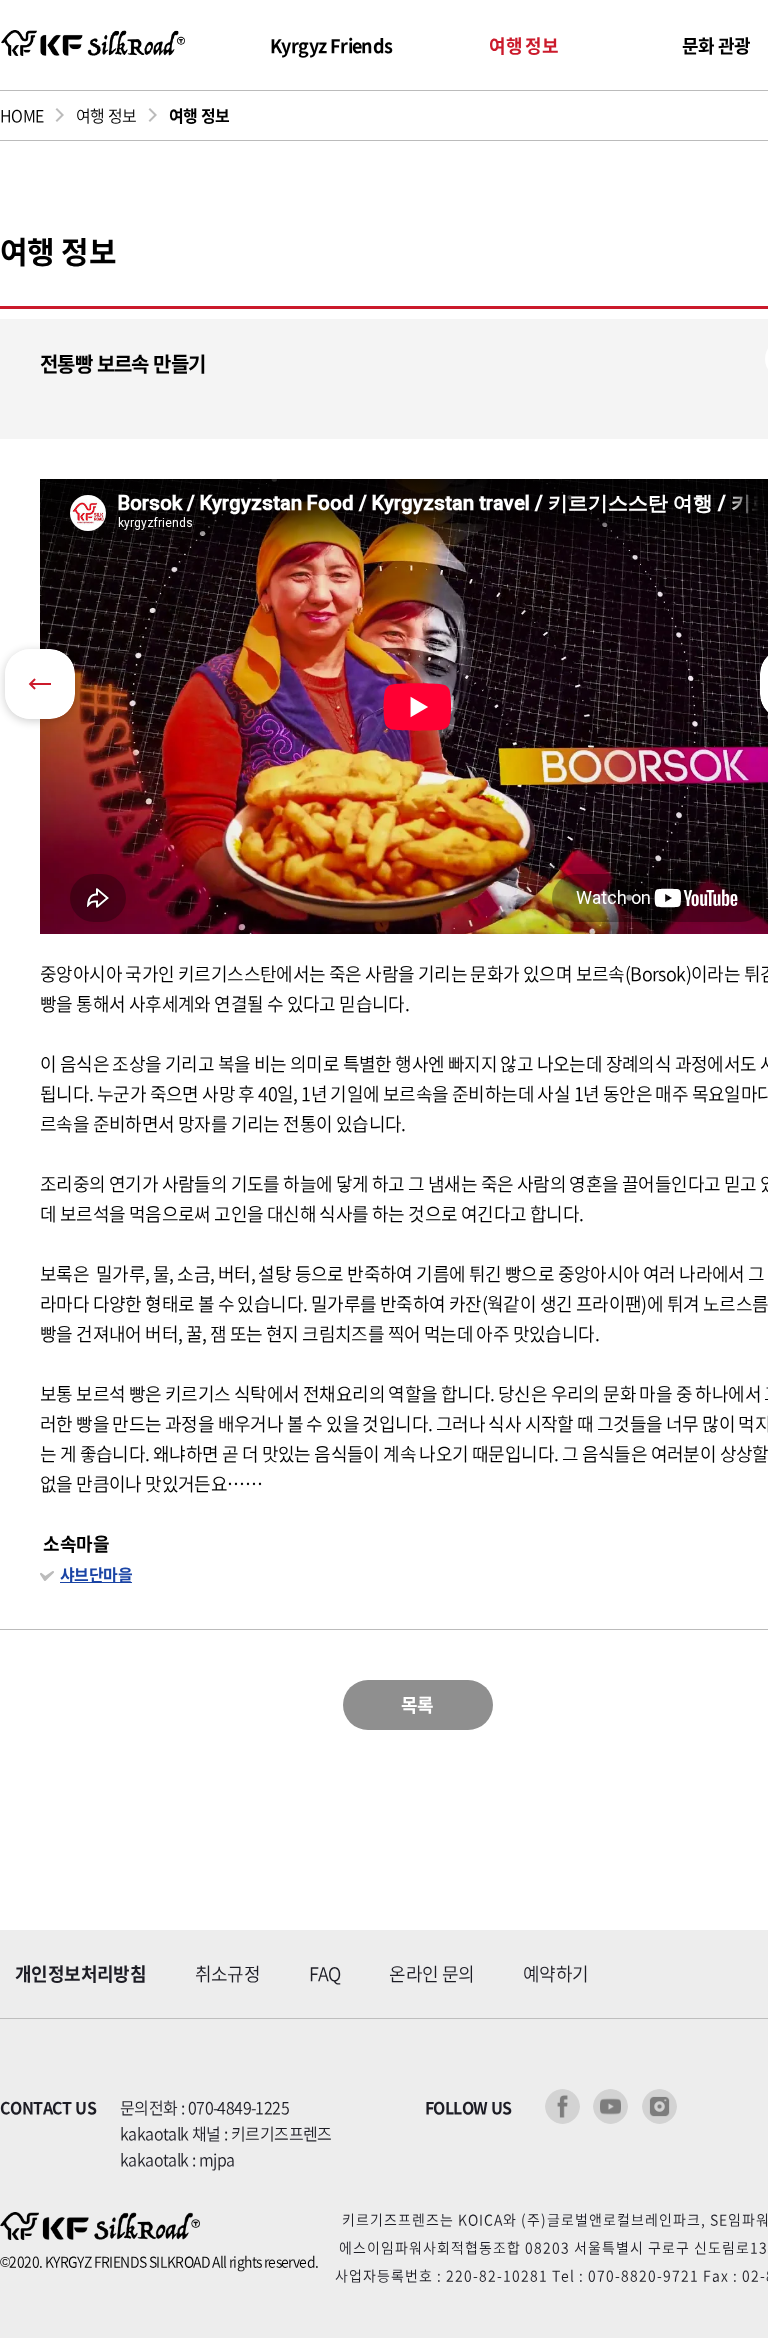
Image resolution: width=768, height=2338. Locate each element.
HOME (22, 115)
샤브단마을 (96, 1574)
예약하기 (556, 1973)
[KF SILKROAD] (92, 43)
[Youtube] (610, 2106)
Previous (40, 684)
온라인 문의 (431, 1973)
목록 (417, 1704)
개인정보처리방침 (80, 1973)
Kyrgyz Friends (331, 45)
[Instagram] (659, 2106)
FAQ (325, 1973)
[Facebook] (562, 2106)
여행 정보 (523, 45)
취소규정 (228, 1973)
